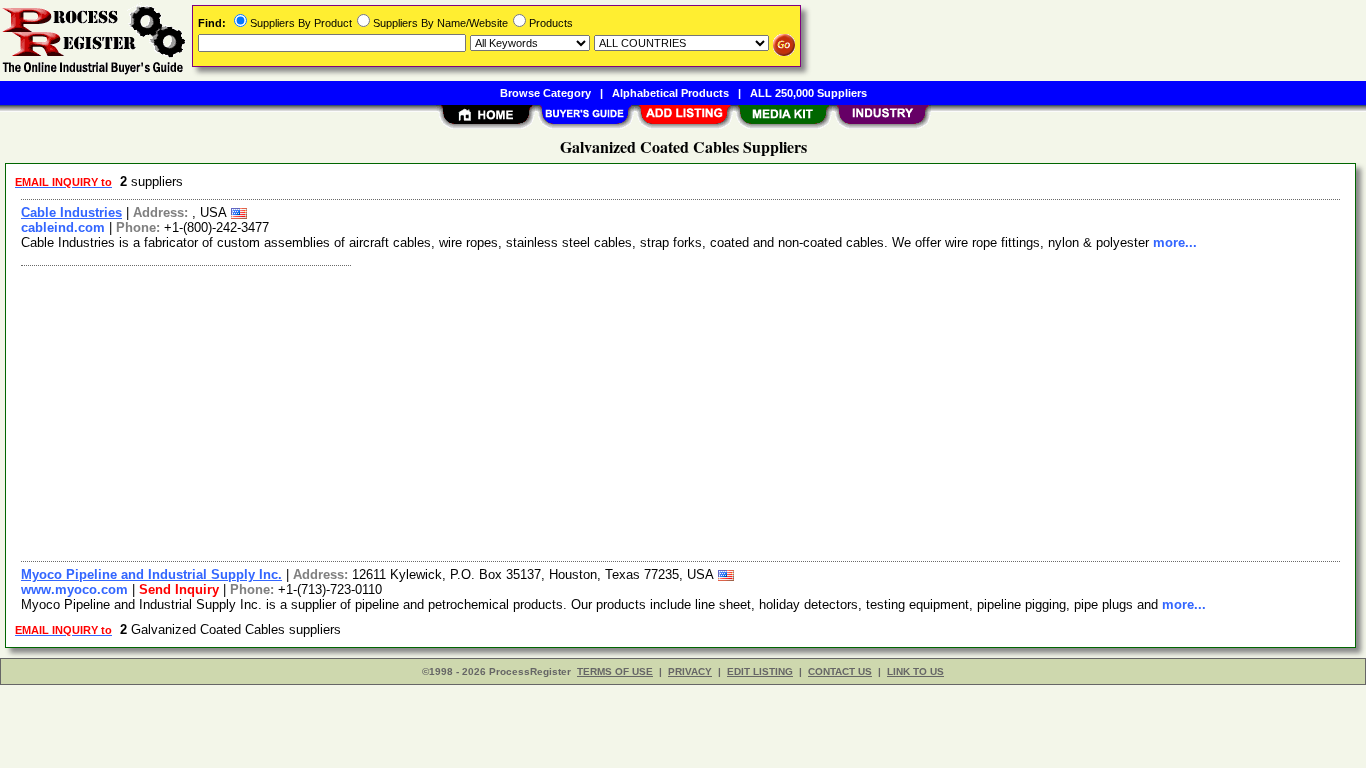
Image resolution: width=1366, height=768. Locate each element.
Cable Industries (71, 212)
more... (1175, 242)
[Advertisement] (613, 411)
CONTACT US (840, 671)
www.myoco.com (74, 589)
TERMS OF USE (615, 671)
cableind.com (63, 227)
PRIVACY (690, 671)
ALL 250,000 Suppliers (808, 93)
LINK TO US (915, 671)
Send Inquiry (179, 589)
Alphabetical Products (670, 93)
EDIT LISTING (760, 671)
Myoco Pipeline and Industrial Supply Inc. (151, 574)
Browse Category (545, 93)
